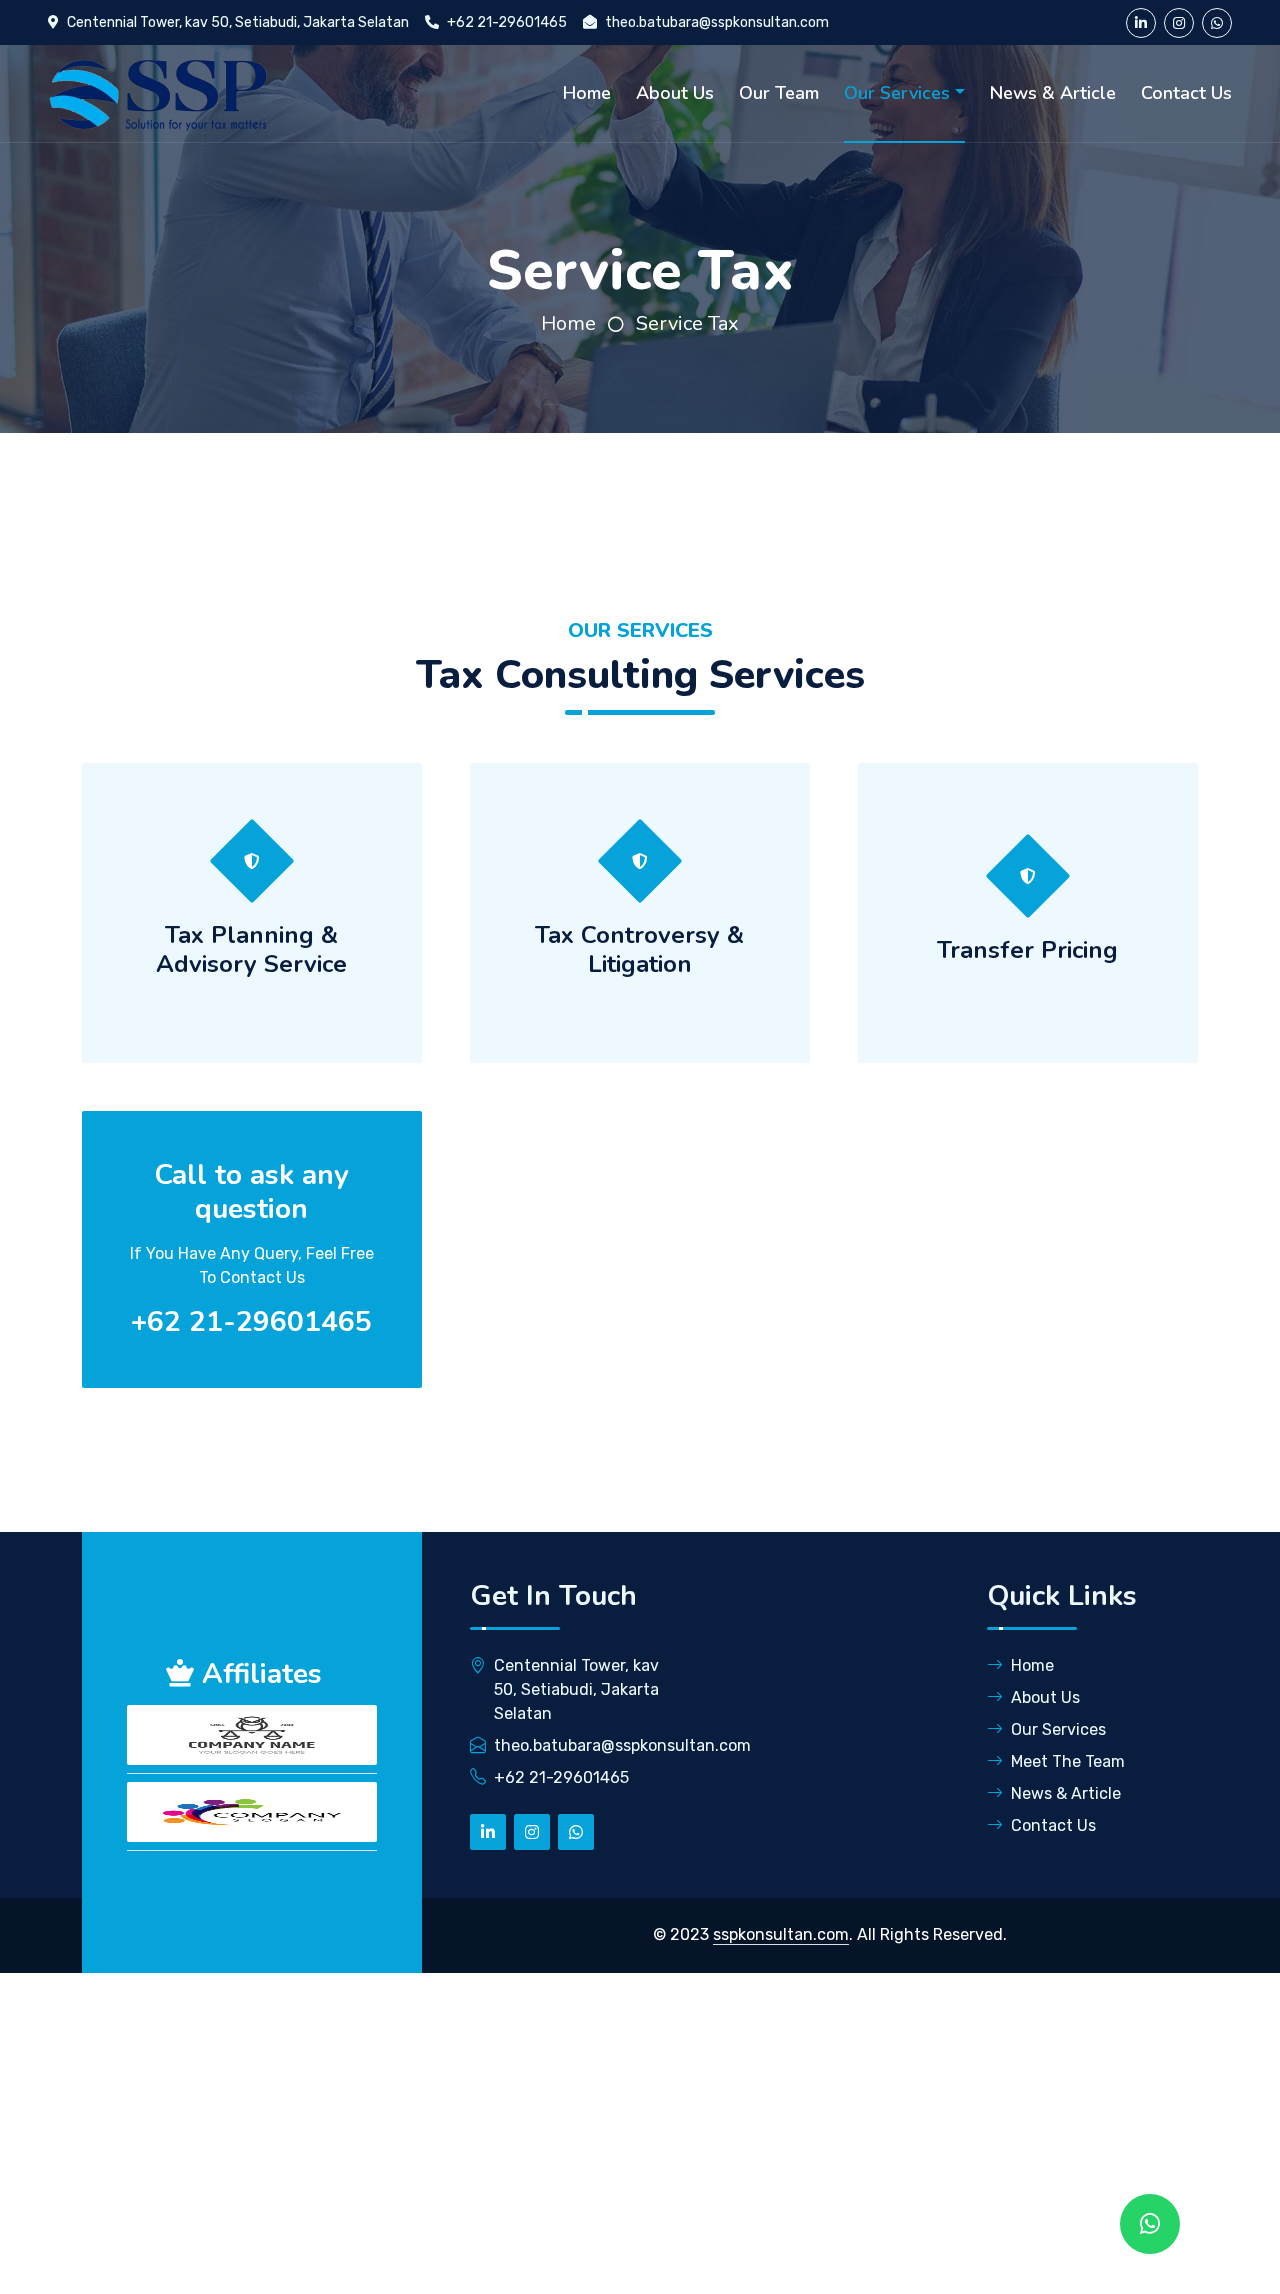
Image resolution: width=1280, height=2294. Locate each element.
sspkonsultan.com (781, 1934)
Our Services (897, 93)
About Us (675, 93)
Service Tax (687, 323)
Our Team (779, 93)
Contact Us (1186, 93)
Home (587, 93)
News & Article (1053, 93)
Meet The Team (1068, 1761)
